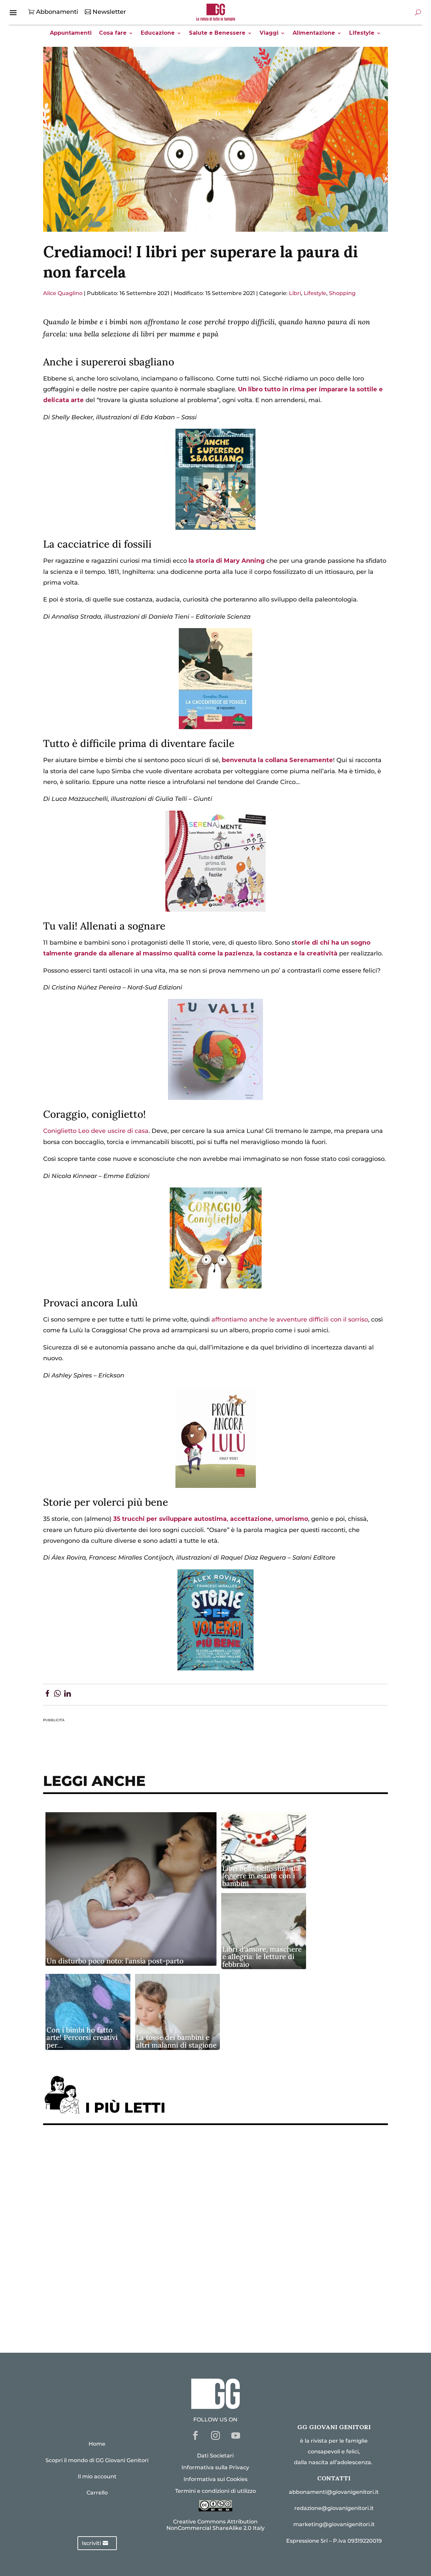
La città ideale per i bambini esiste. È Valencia (120, 2275)
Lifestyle (362, 33)
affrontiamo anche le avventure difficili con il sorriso (290, 1319)
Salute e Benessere (217, 33)
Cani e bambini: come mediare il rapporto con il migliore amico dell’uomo (164, 2255)
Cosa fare (113, 33)
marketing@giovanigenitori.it (334, 2524)
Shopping (342, 293)
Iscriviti (91, 2543)
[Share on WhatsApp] (57, 1695)
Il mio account (97, 2476)
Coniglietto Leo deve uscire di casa (96, 1131)
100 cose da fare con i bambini (96, 2296)
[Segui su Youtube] (236, 2436)
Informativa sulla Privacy (215, 2467)
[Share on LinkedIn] (68, 1695)
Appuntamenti (71, 33)
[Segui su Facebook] (195, 2436)
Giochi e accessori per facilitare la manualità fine (126, 2151)
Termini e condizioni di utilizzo (215, 2491)
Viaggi (269, 33)
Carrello (97, 2493)
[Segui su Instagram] (215, 2436)
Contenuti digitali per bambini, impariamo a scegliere (134, 2192)
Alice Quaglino (63, 293)
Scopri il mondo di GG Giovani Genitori (97, 2460)
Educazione (158, 33)
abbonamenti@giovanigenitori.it (334, 2492)
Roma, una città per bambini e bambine (109, 2213)
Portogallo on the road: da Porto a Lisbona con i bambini (137, 2317)
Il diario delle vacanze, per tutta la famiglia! (117, 2234)
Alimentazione (314, 33)
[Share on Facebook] (47, 1695)
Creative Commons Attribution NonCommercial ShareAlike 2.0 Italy (215, 2525)
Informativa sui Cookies (215, 2479)
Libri (295, 293)
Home (97, 2444)
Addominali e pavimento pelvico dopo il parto (120, 2172)
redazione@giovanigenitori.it (334, 2508)
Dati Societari (215, 2456)
